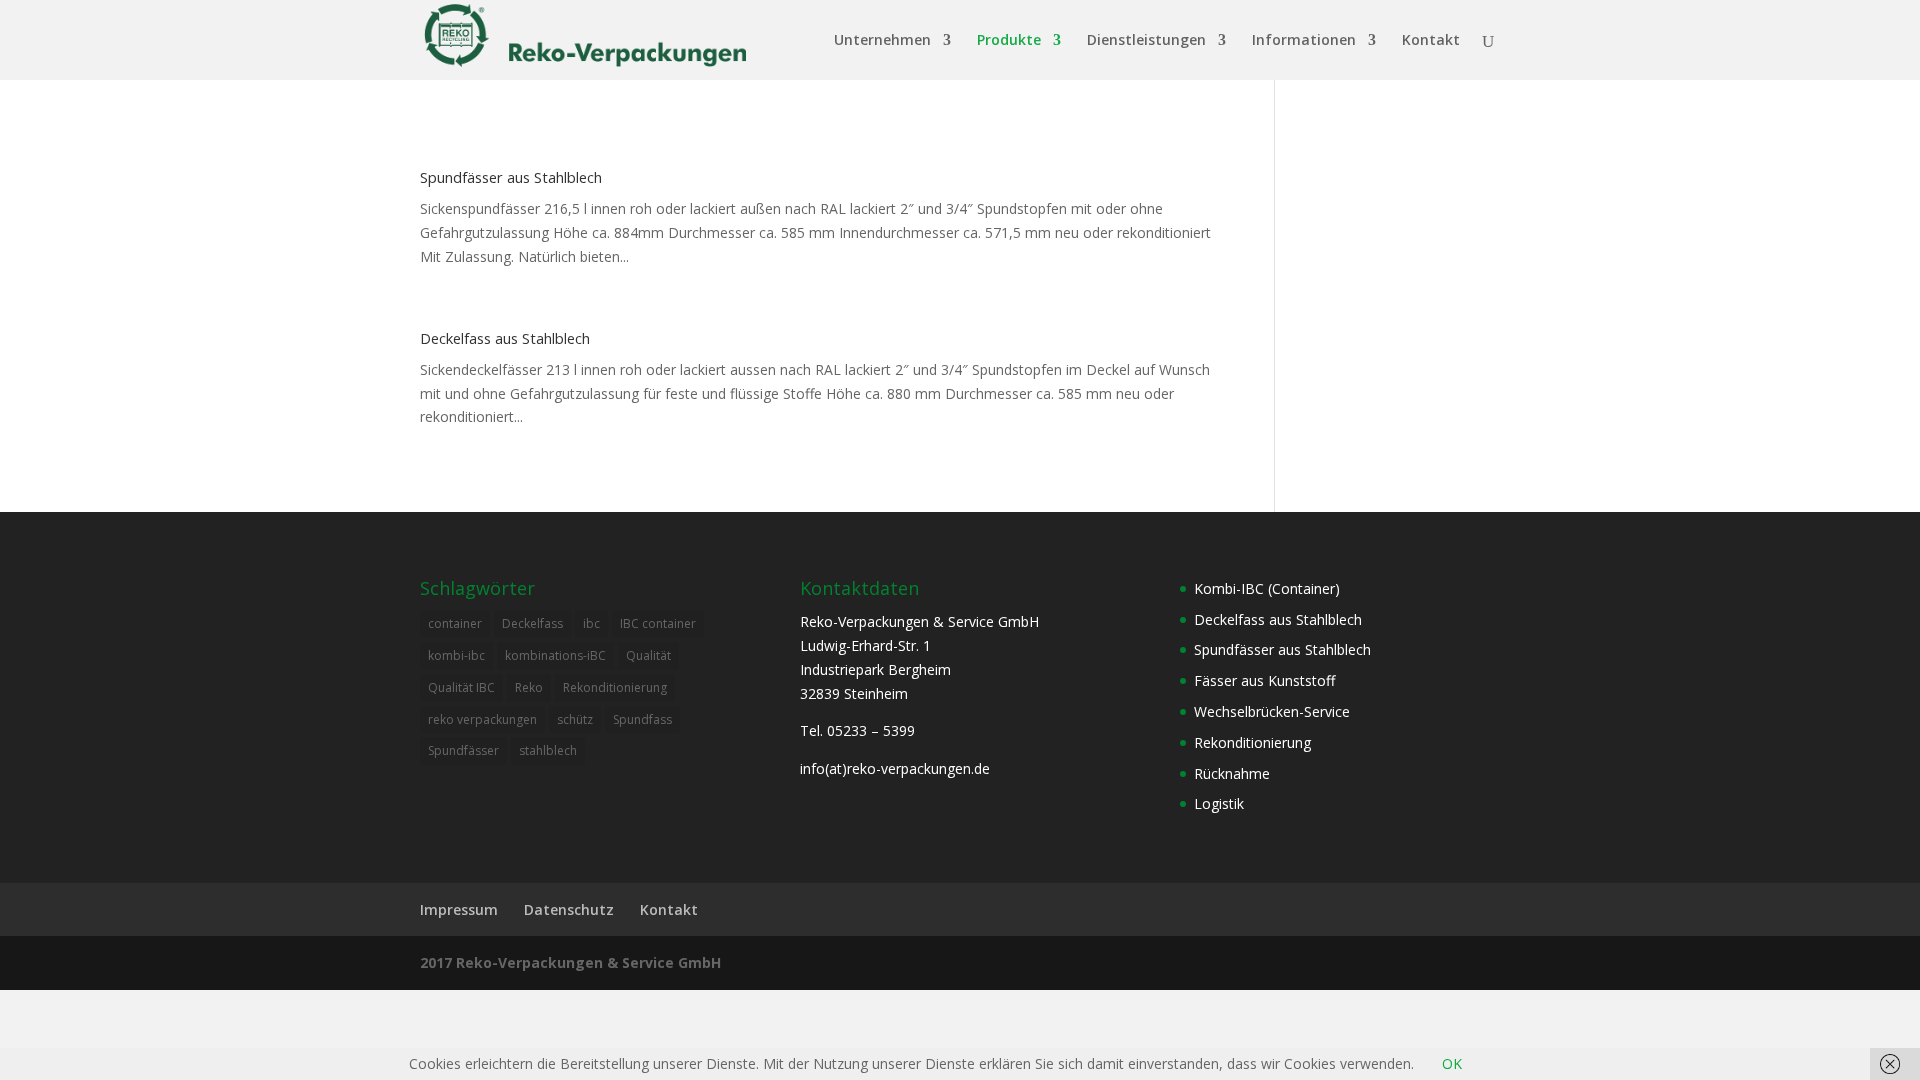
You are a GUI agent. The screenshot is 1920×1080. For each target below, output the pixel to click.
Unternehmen (882, 41)
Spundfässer (463, 750)
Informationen (1304, 41)
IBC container (658, 623)
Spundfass (642, 719)
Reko (529, 687)
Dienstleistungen (1146, 41)
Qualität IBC (461, 687)
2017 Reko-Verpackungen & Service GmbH (570, 962)
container (455, 623)
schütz (575, 719)
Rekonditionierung (615, 687)
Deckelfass (532, 623)
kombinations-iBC (555, 655)
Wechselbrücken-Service (1272, 711)
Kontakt (1431, 41)
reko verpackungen (482, 719)
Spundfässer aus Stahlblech (511, 177)
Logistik (1219, 803)
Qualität (648, 655)
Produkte (1009, 41)
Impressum (459, 909)
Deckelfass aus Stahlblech (505, 338)
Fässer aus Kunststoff (1264, 680)
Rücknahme (1232, 773)
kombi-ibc (456, 655)
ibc (591, 623)
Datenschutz (569, 909)
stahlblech (548, 750)
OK (1452, 1063)
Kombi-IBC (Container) (1267, 588)
